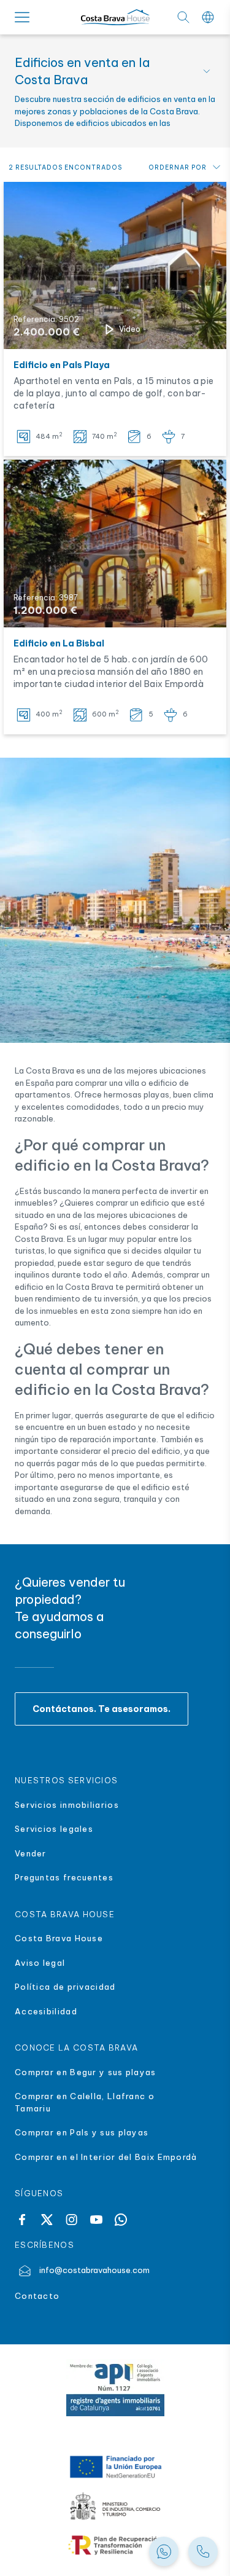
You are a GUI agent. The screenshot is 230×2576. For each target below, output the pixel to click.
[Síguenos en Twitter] (47, 2220)
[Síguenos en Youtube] (96, 2220)
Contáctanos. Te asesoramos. (102, 1709)
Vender (31, 1853)
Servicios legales (54, 1829)
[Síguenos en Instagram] (71, 2220)
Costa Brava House (59, 1938)
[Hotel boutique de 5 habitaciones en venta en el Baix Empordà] (115, 543)
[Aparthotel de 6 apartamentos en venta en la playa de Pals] (115, 265)
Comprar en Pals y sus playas (82, 2132)
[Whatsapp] (121, 2220)
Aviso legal (40, 1963)
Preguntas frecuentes (64, 1877)
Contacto (37, 2296)
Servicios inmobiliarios (67, 1805)
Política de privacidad (65, 1987)
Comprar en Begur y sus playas (86, 2072)
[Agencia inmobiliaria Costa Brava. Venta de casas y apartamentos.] (203, 2551)
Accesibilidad (46, 2011)
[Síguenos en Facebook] (22, 2220)
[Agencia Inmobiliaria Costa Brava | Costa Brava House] (115, 18)
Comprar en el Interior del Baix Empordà (107, 2157)
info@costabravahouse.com (94, 2270)
